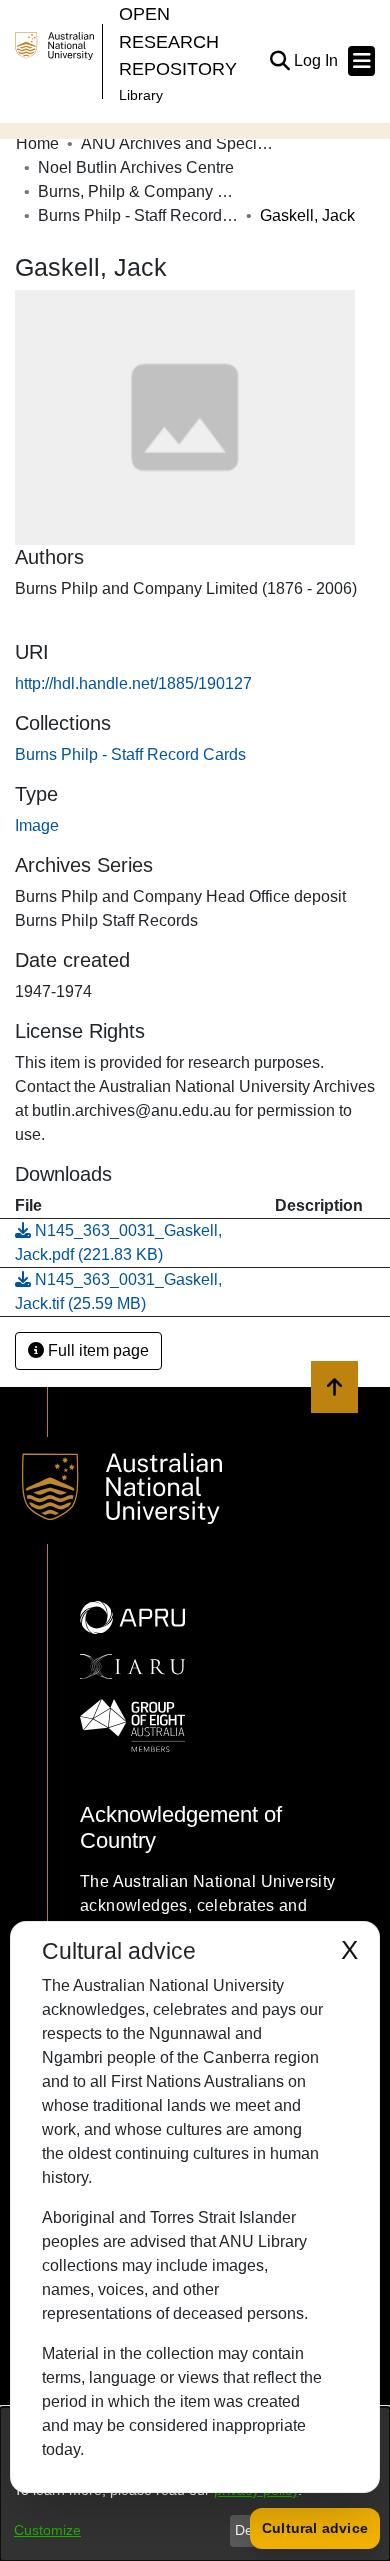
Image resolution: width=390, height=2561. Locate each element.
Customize (47, 2530)
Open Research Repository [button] (178, 41)
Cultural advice (315, 2528)
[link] (130, 754)
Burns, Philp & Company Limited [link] (138, 191)
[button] (279, 61)
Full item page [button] (96, 1350)
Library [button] (141, 95)
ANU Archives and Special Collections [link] (181, 143)
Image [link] (37, 825)
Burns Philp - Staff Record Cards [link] (138, 215)
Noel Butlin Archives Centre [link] (136, 167)
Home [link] (37, 143)
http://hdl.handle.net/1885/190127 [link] (133, 683)
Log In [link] (317, 60)
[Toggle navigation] (361, 61)
